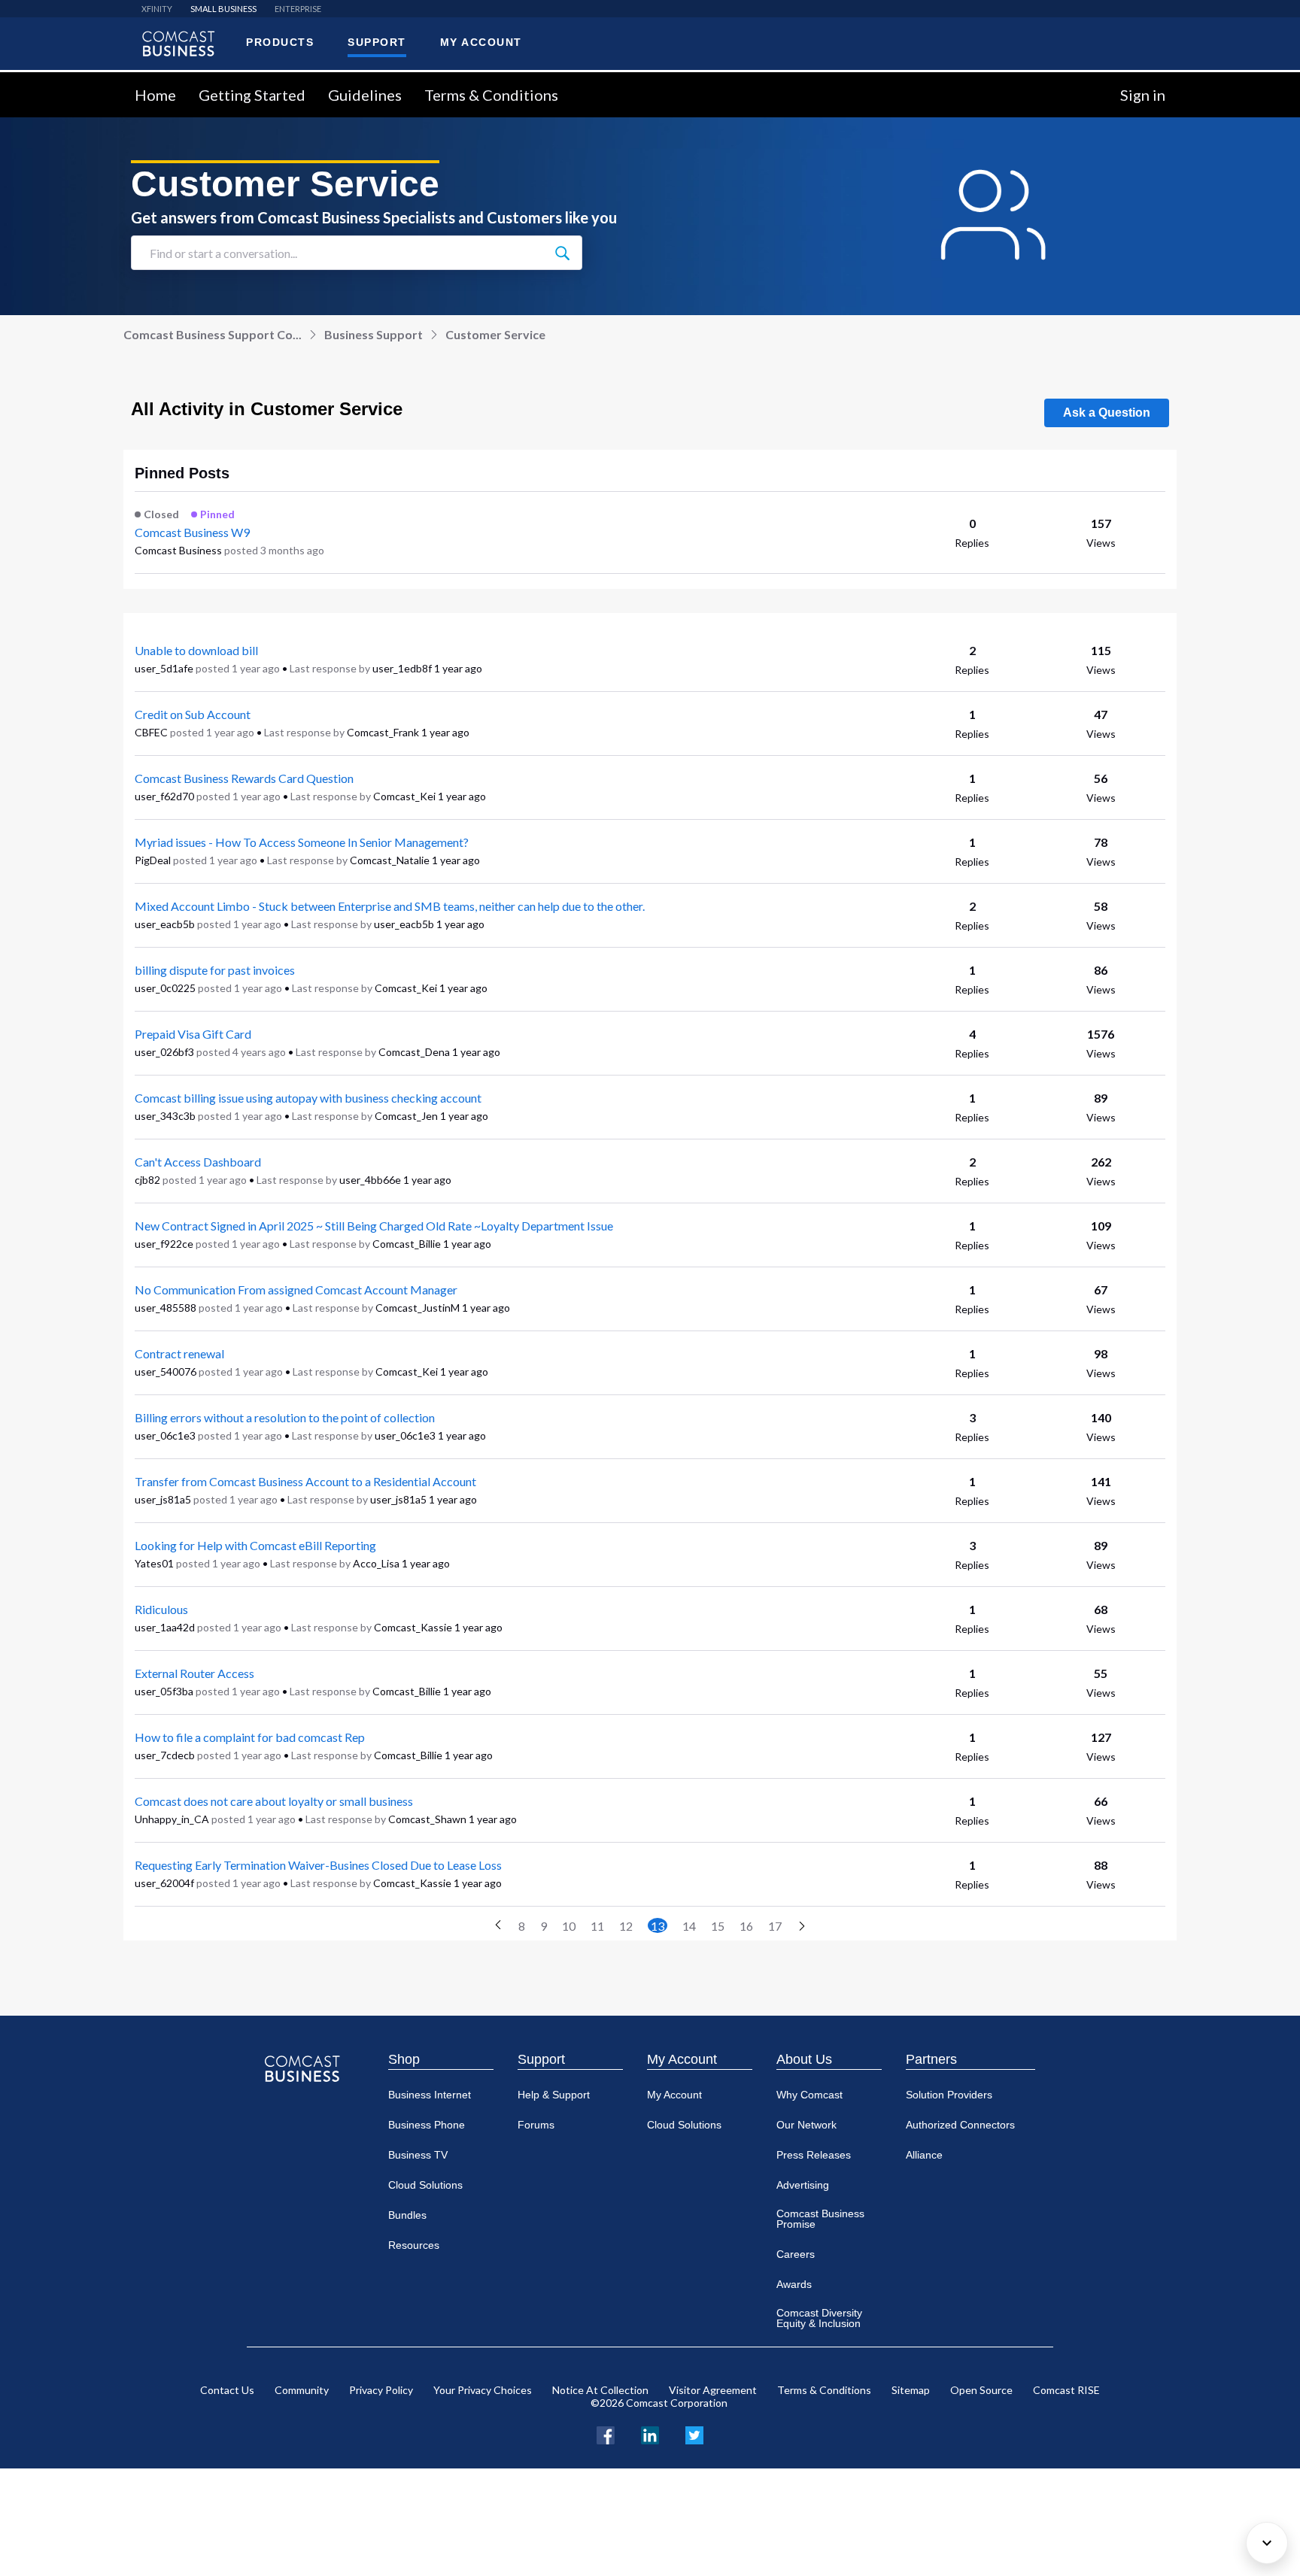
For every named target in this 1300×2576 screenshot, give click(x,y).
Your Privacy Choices (483, 2390)
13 (658, 1926)
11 (597, 1926)
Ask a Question (1107, 413)
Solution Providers (949, 2095)
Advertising (803, 2185)
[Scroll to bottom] (1267, 2543)
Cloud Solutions (425, 2185)
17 (775, 1926)
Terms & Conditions (491, 95)
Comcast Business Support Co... (213, 334)
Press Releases (814, 2155)
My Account (682, 2059)
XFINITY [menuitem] (157, 9)
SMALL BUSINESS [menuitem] (223, 9)
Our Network (806, 2125)
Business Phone (427, 2125)
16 (746, 1926)
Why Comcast (809, 2095)
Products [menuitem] (280, 42)
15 (718, 1926)
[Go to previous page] (498, 1925)
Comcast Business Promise (820, 2219)
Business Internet (430, 2095)
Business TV (418, 2155)
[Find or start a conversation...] (562, 253)
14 (689, 1926)
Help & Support (554, 2095)
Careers (796, 2254)
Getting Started (252, 95)
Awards (794, 2284)
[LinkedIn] (650, 2433)
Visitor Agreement (713, 2390)
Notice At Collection (600, 2390)
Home (155, 95)
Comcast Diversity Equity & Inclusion (819, 2318)
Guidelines (365, 95)
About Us (804, 2059)
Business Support (374, 334)
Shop (404, 2059)
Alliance (924, 2155)
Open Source (981, 2390)
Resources (414, 2245)
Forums (536, 2125)
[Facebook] (606, 2433)
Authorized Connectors (960, 2125)
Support (541, 2059)
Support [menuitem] (377, 42)
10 (569, 1926)
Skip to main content (62, 81)
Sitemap (911, 2390)
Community (302, 2390)
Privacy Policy (381, 2390)
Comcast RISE (1066, 2390)
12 (626, 1926)
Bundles (407, 2215)
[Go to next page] (802, 1927)
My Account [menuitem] (481, 42)
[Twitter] (694, 2433)
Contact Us (227, 2390)
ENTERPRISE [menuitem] (298, 9)
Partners (931, 2059)
